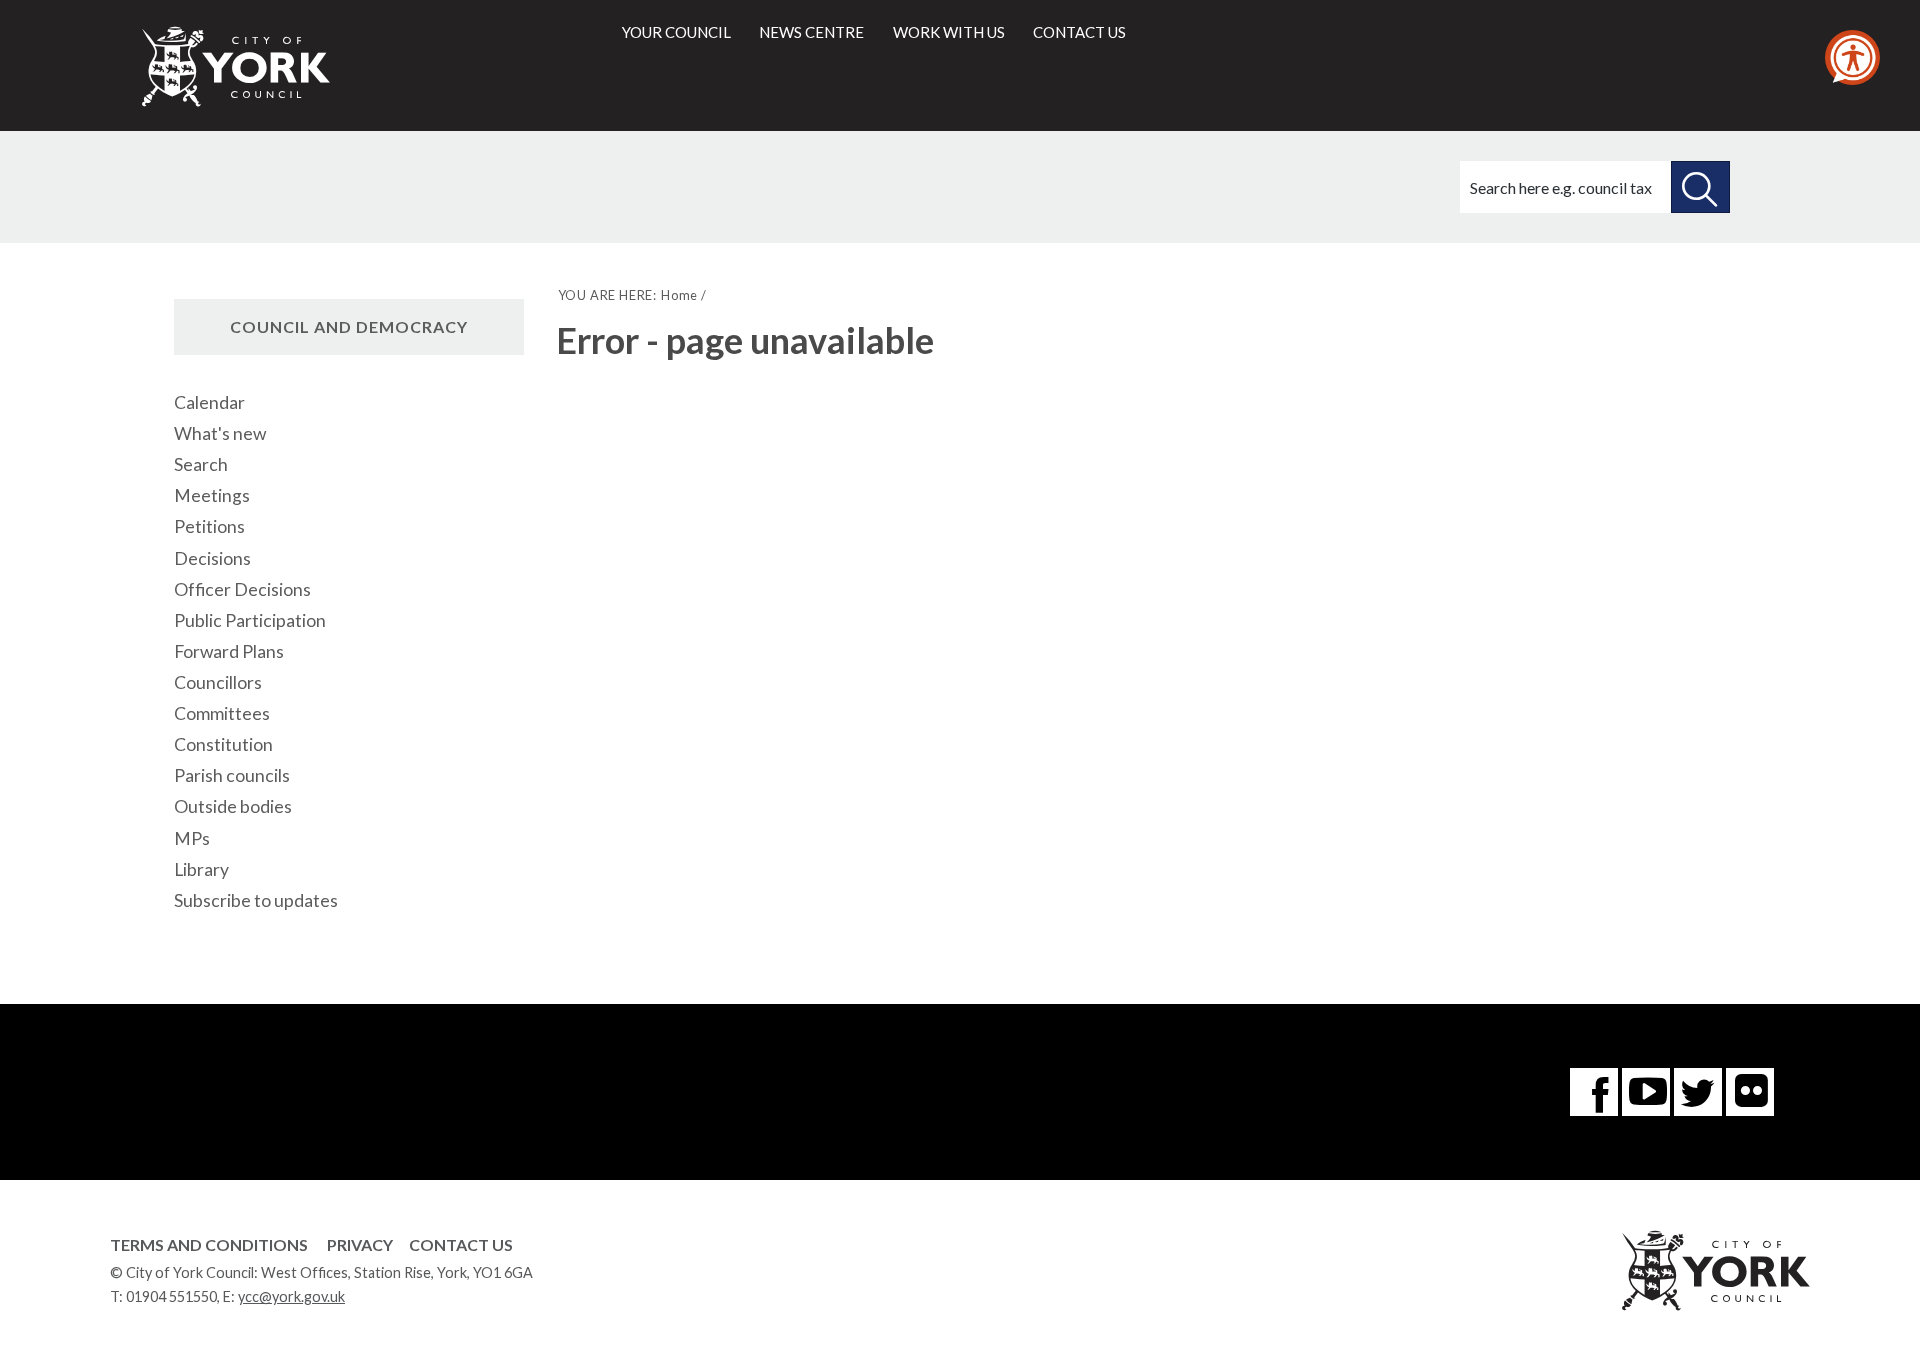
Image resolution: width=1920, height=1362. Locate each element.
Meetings (212, 495)
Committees (222, 713)
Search (201, 464)
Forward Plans (229, 651)
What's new (220, 433)
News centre (811, 32)
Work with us (949, 32)
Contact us (1079, 32)
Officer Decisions (242, 589)
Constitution (223, 744)
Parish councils (232, 775)
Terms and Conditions (209, 1244)
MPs (192, 838)
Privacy (360, 1244)
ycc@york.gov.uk (291, 1296)
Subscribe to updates (256, 900)
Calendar (209, 402)
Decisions (212, 558)
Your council (676, 32)
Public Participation (250, 620)
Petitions (209, 526)
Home (679, 295)
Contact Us (461, 1244)
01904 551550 (171, 1296)
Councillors (218, 682)
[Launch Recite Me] (1852, 57)
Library (201, 869)
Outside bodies (233, 806)
